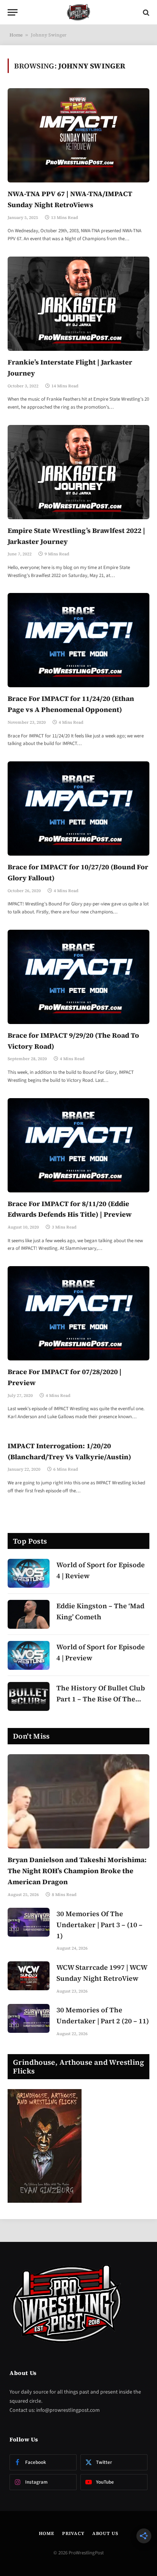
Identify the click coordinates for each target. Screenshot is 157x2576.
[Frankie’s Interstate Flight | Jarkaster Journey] (78, 304)
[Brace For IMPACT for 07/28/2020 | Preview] (78, 1313)
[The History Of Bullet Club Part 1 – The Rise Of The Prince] (29, 1696)
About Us (105, 2533)
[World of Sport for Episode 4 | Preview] (29, 1655)
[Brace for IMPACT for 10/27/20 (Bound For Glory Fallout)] (78, 808)
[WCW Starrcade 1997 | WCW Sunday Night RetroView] (29, 1976)
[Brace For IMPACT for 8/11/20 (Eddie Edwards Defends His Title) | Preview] (78, 1145)
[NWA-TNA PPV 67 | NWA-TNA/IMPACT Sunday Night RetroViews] (78, 135)
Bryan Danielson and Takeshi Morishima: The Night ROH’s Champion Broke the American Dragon (77, 1871)
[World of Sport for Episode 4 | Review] (29, 1573)
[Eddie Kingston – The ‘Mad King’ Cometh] (29, 1614)
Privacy (73, 2533)
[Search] (145, 12)
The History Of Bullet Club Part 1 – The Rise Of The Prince (101, 1699)
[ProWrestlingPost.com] (78, 12)
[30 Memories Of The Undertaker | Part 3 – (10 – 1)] (29, 1922)
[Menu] (13, 12)
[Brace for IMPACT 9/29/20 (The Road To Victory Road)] (78, 977)
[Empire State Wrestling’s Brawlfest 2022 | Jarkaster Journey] (78, 472)
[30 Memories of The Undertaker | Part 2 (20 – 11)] (29, 2018)
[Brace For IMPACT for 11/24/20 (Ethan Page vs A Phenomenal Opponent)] (78, 640)
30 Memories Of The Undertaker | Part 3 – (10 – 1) (99, 1925)
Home (16, 35)
